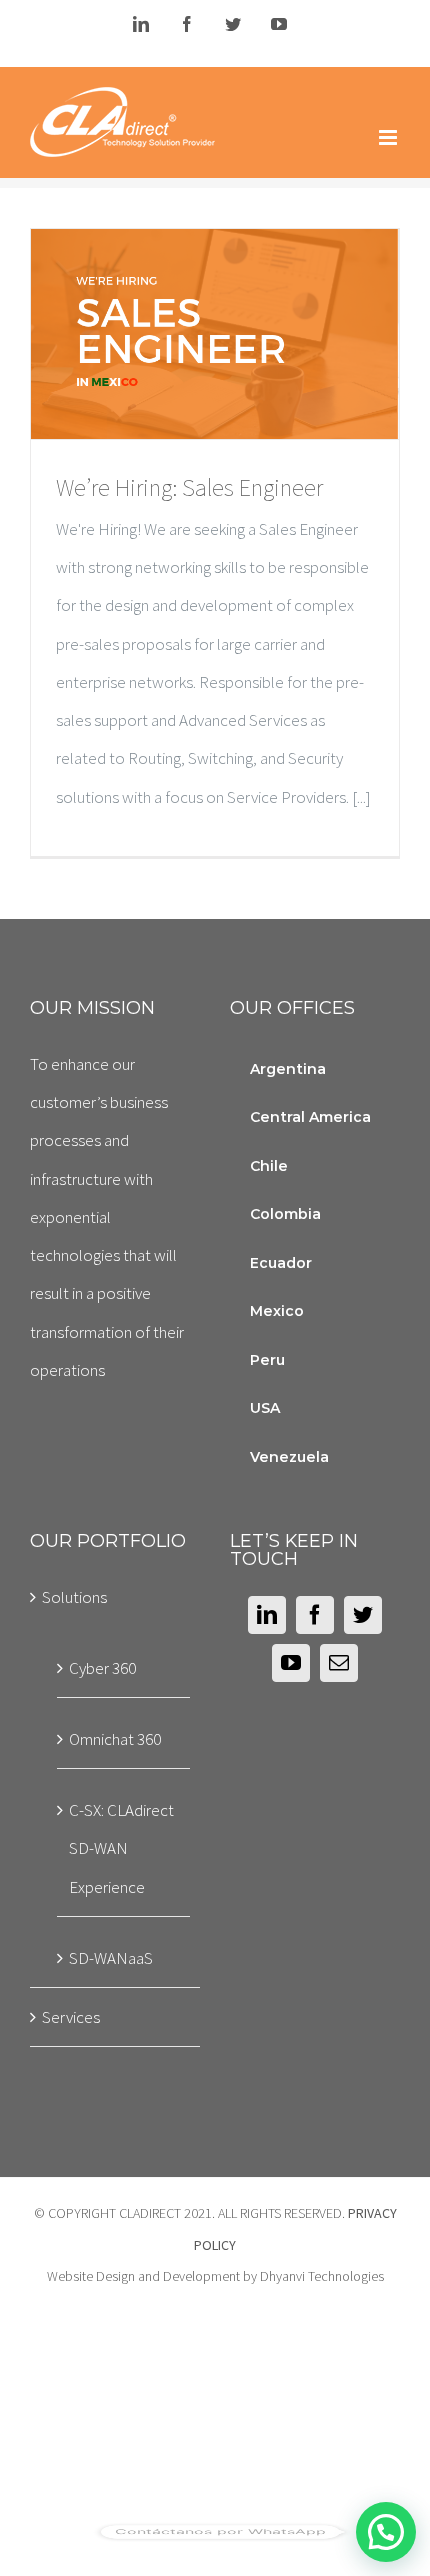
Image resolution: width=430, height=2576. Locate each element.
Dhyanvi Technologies (322, 2276)
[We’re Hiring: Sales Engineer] (215, 334)
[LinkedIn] (267, 1615)
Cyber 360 (102, 1668)
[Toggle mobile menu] (389, 137)
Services (71, 2017)
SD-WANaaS (111, 1958)
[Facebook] (315, 1615)
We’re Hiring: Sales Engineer (179, 334)
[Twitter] (363, 1615)
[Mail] (339, 1663)
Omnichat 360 (115, 1739)
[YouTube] (291, 1663)
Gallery (251, 334)
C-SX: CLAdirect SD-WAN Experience (121, 1848)
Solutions (74, 1597)
